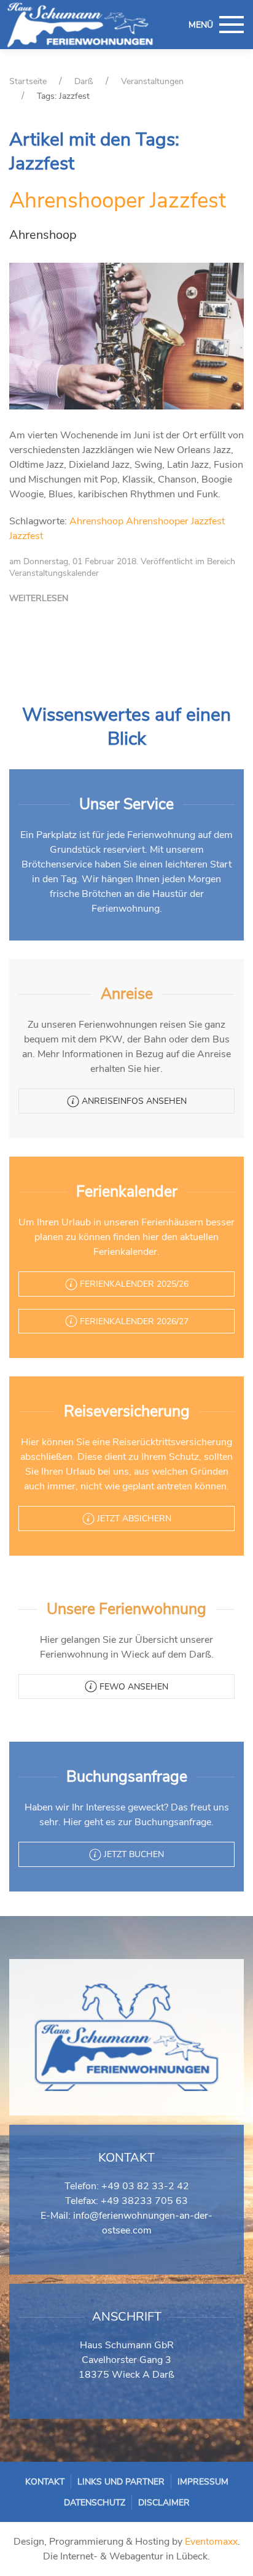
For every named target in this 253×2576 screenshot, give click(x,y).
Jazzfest (26, 536)
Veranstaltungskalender (54, 573)
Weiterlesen (39, 598)
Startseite (28, 81)
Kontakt (45, 2482)
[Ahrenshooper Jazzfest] (126, 335)
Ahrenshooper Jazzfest (118, 200)
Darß (84, 81)
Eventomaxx (211, 2542)
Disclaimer (164, 2503)
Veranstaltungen (152, 81)
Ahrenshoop (96, 521)
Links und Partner (121, 2482)
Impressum (203, 2482)
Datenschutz (95, 2503)
